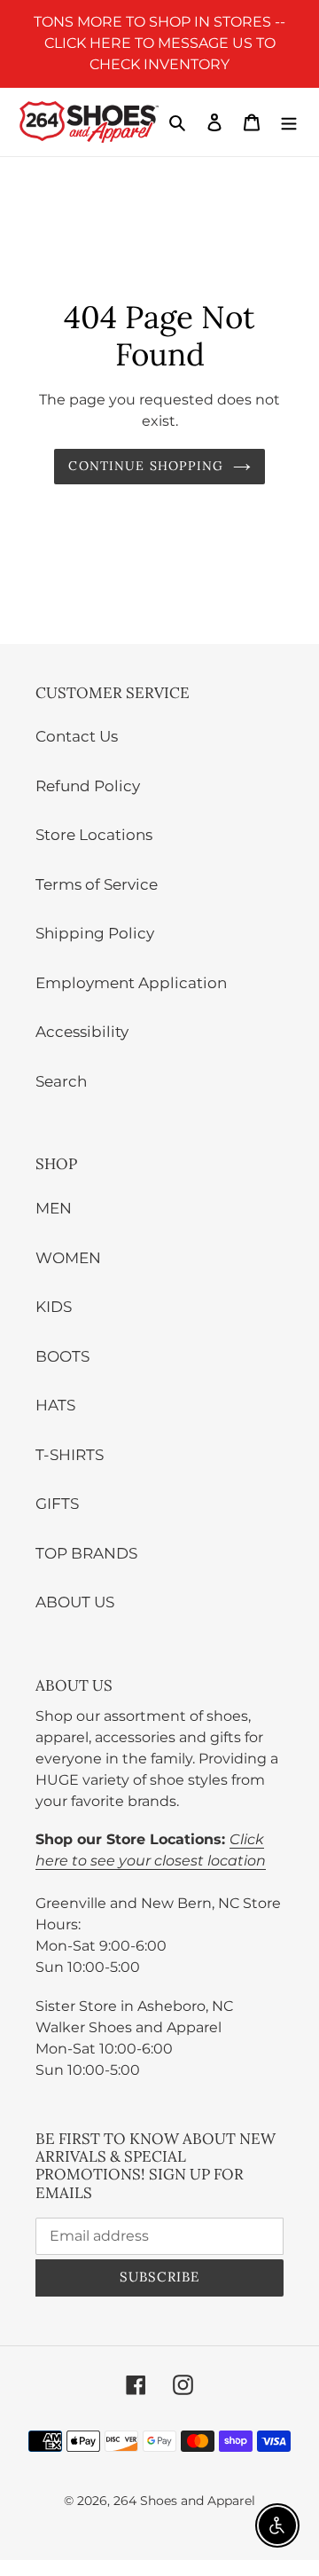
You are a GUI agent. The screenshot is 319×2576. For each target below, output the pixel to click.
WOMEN (68, 1258)
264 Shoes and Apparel (184, 2501)
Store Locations (94, 835)
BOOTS (62, 1356)
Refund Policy (88, 786)
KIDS (54, 1307)
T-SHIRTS (70, 1455)
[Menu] (289, 122)
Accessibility (82, 1032)
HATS (55, 1405)
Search (61, 1081)
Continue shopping (146, 466)
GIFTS (57, 1504)
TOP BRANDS (86, 1553)
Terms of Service (97, 884)
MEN (54, 1208)
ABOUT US (75, 1602)
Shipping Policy (95, 933)
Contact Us (77, 736)
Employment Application (131, 983)
